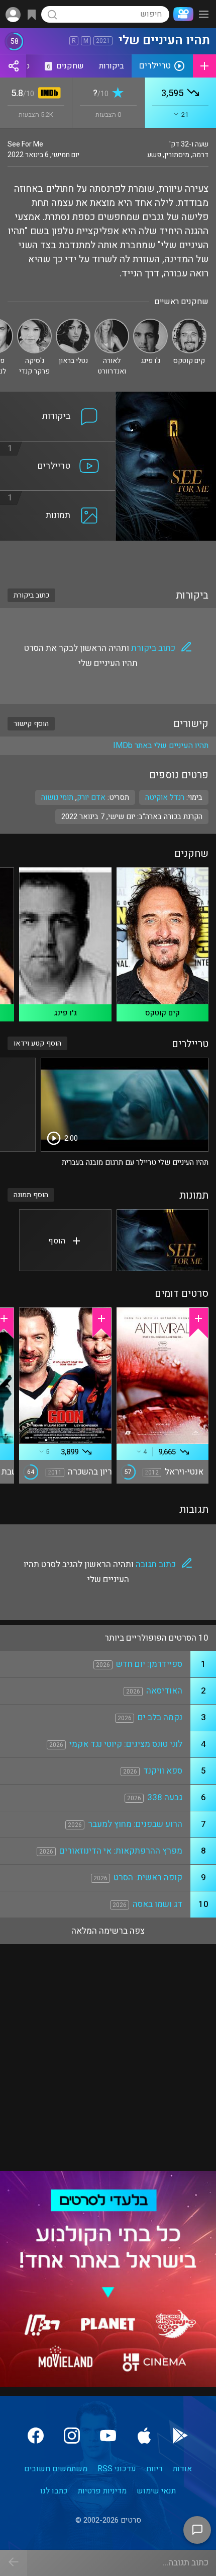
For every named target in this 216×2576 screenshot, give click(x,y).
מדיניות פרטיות (102, 2491)
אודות (182, 2469)
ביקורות (112, 66)
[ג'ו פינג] (150, 323)
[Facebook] (36, 2436)
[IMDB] (47, 94)
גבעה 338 (165, 1797)
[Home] (181, 14)
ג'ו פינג (65, 1013)
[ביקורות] (58, 398)
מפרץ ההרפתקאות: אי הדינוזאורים (121, 1851)
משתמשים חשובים (56, 2469)
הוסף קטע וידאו (37, 1043)
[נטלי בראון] (73, 323)
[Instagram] (72, 2436)
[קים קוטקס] (189, 323)
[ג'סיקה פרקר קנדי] (34, 323)
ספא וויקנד (163, 1771)
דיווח (154, 2469)
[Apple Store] (144, 2436)
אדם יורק (91, 797)
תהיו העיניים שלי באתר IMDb (161, 746)
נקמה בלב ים (160, 1717)
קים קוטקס (163, 1013)
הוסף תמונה (31, 1195)
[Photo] (163, 1240)
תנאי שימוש (156, 2491)
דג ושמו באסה (157, 1904)
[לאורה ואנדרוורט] (112, 323)
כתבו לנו (54, 2491)
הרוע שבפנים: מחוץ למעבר (135, 1824)
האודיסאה (164, 1691)
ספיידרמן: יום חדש (149, 1664)
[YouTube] (108, 2436)
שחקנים (65, 66)
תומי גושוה (57, 797)
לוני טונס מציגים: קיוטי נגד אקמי (126, 1744)
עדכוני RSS (117, 2469)
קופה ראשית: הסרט (148, 1878)
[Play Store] (180, 2436)
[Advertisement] (108, 558)
